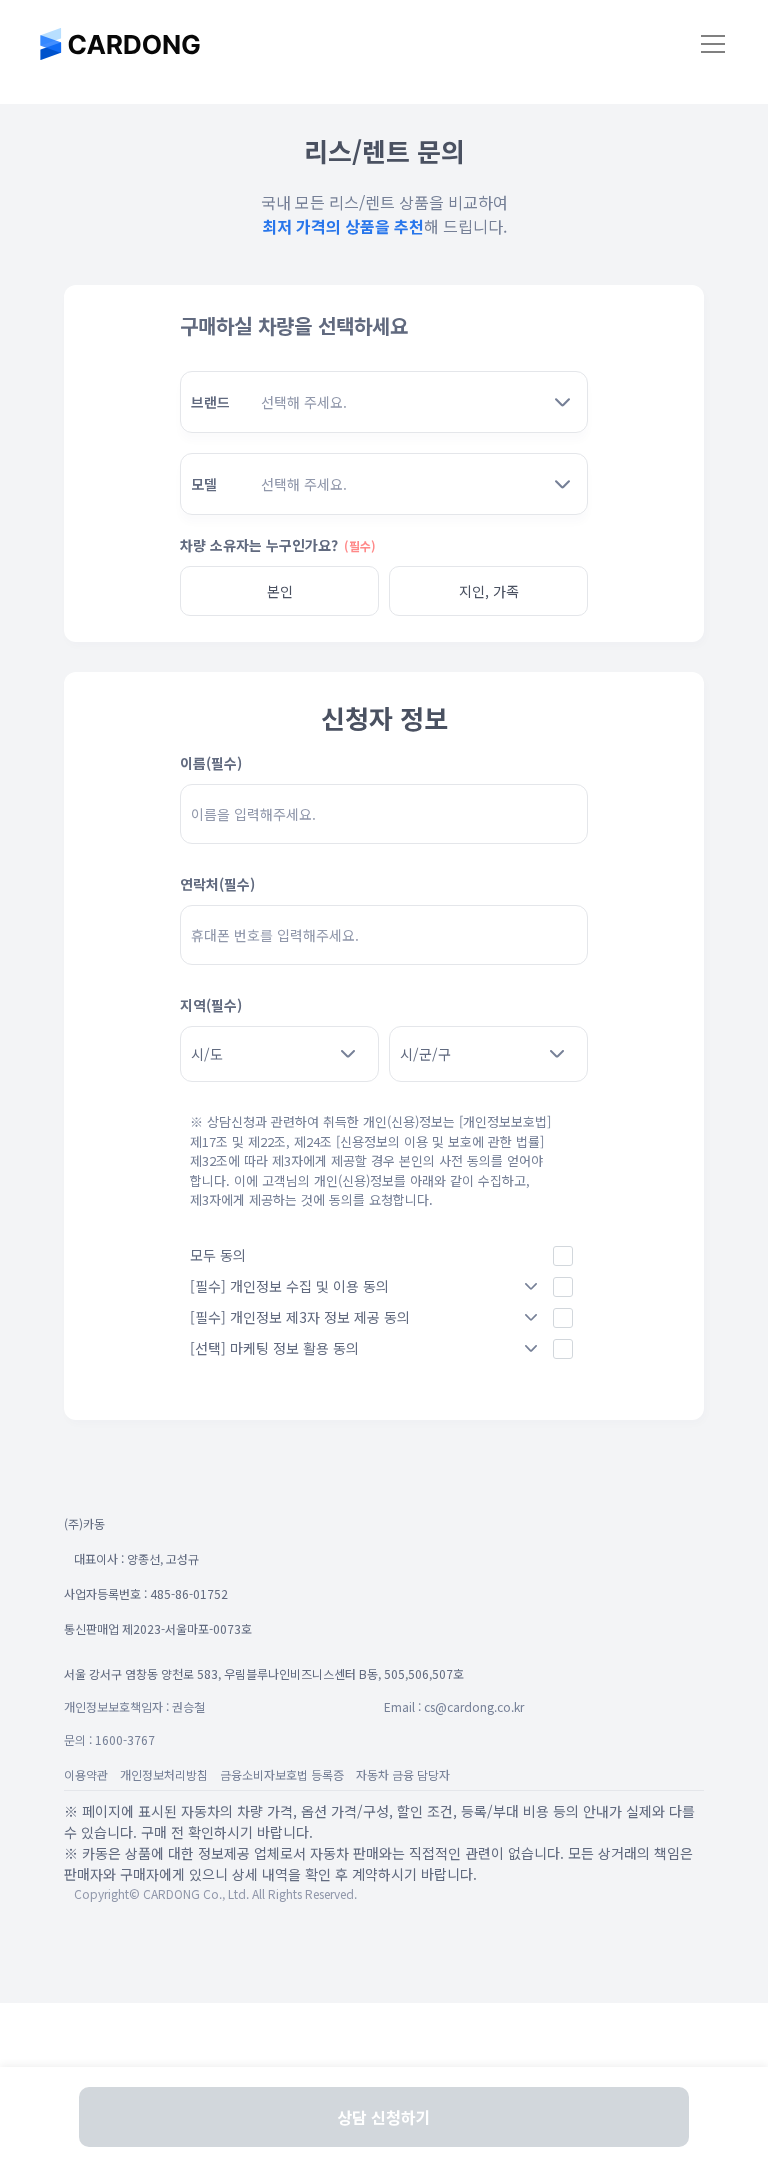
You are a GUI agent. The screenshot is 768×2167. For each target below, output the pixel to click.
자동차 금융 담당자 (403, 1774)
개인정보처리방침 (164, 1774)
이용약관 (86, 1774)
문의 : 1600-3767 (109, 1739)
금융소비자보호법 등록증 (282, 1774)
